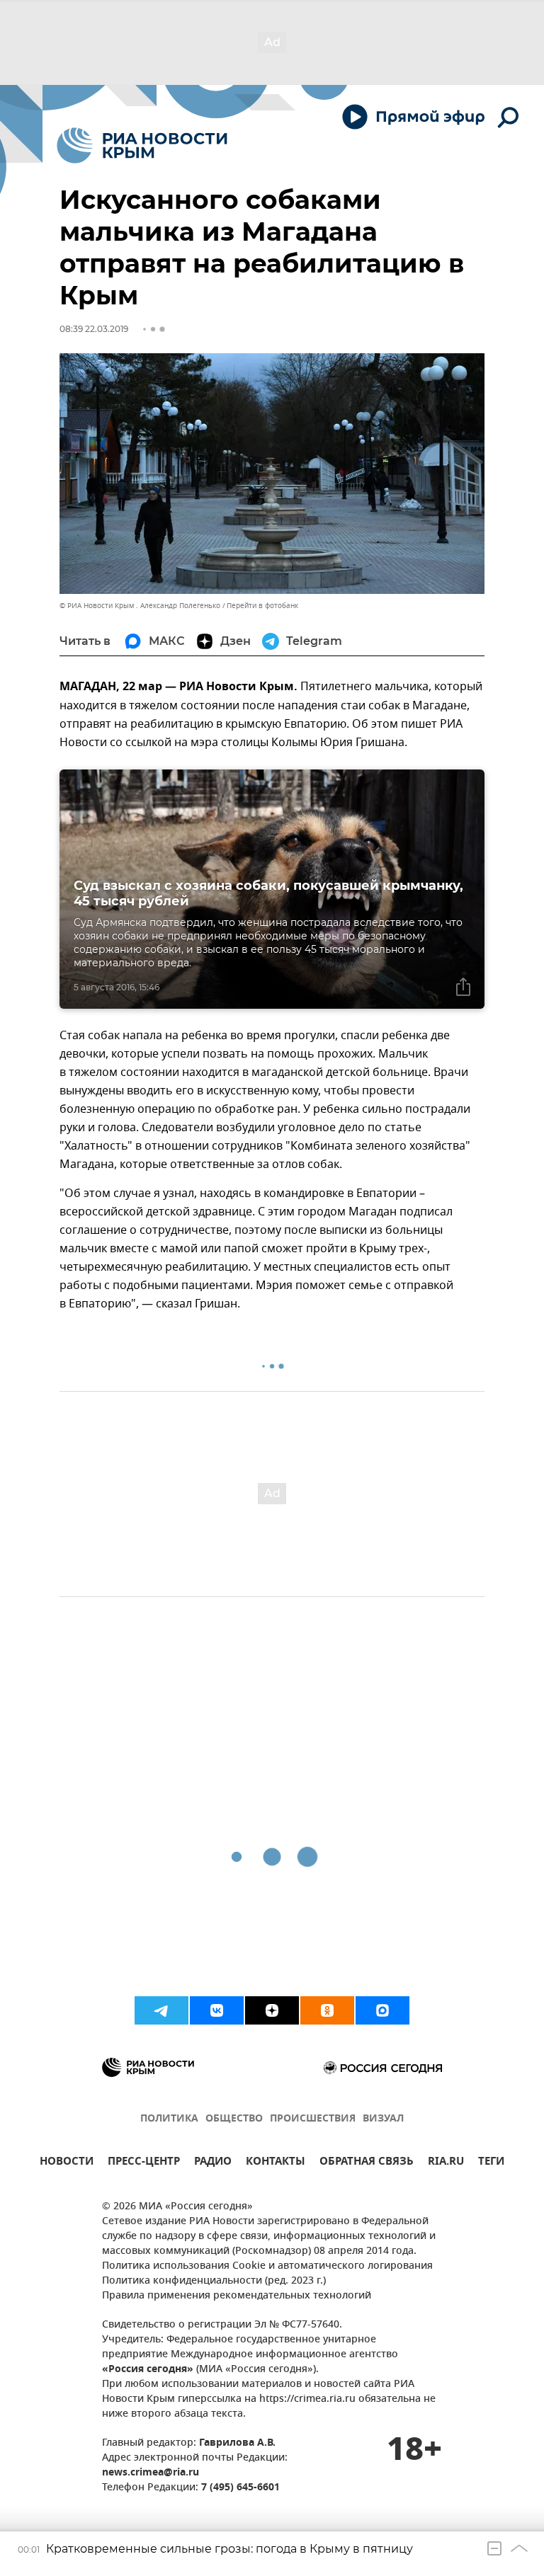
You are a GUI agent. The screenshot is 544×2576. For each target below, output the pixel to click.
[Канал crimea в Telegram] (161, 2010)
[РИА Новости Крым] (142, 145)
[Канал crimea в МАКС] (382, 2010)
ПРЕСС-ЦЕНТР (144, 2163)
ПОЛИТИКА (169, 2119)
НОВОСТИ (67, 2163)
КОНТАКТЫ (276, 2163)
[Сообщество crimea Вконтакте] (217, 2010)
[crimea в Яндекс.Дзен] (272, 2010)
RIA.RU (446, 2163)
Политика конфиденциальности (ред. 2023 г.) (214, 2281)
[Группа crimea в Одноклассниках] (327, 2010)
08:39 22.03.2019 (94, 329)
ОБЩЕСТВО (234, 2119)
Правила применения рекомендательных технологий (237, 2296)
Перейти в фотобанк (262, 606)
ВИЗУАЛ (383, 2119)
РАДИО (213, 2163)
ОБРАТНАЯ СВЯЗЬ (367, 2163)
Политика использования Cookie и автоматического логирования (267, 2266)
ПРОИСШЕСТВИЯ (313, 2119)
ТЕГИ (491, 2163)
